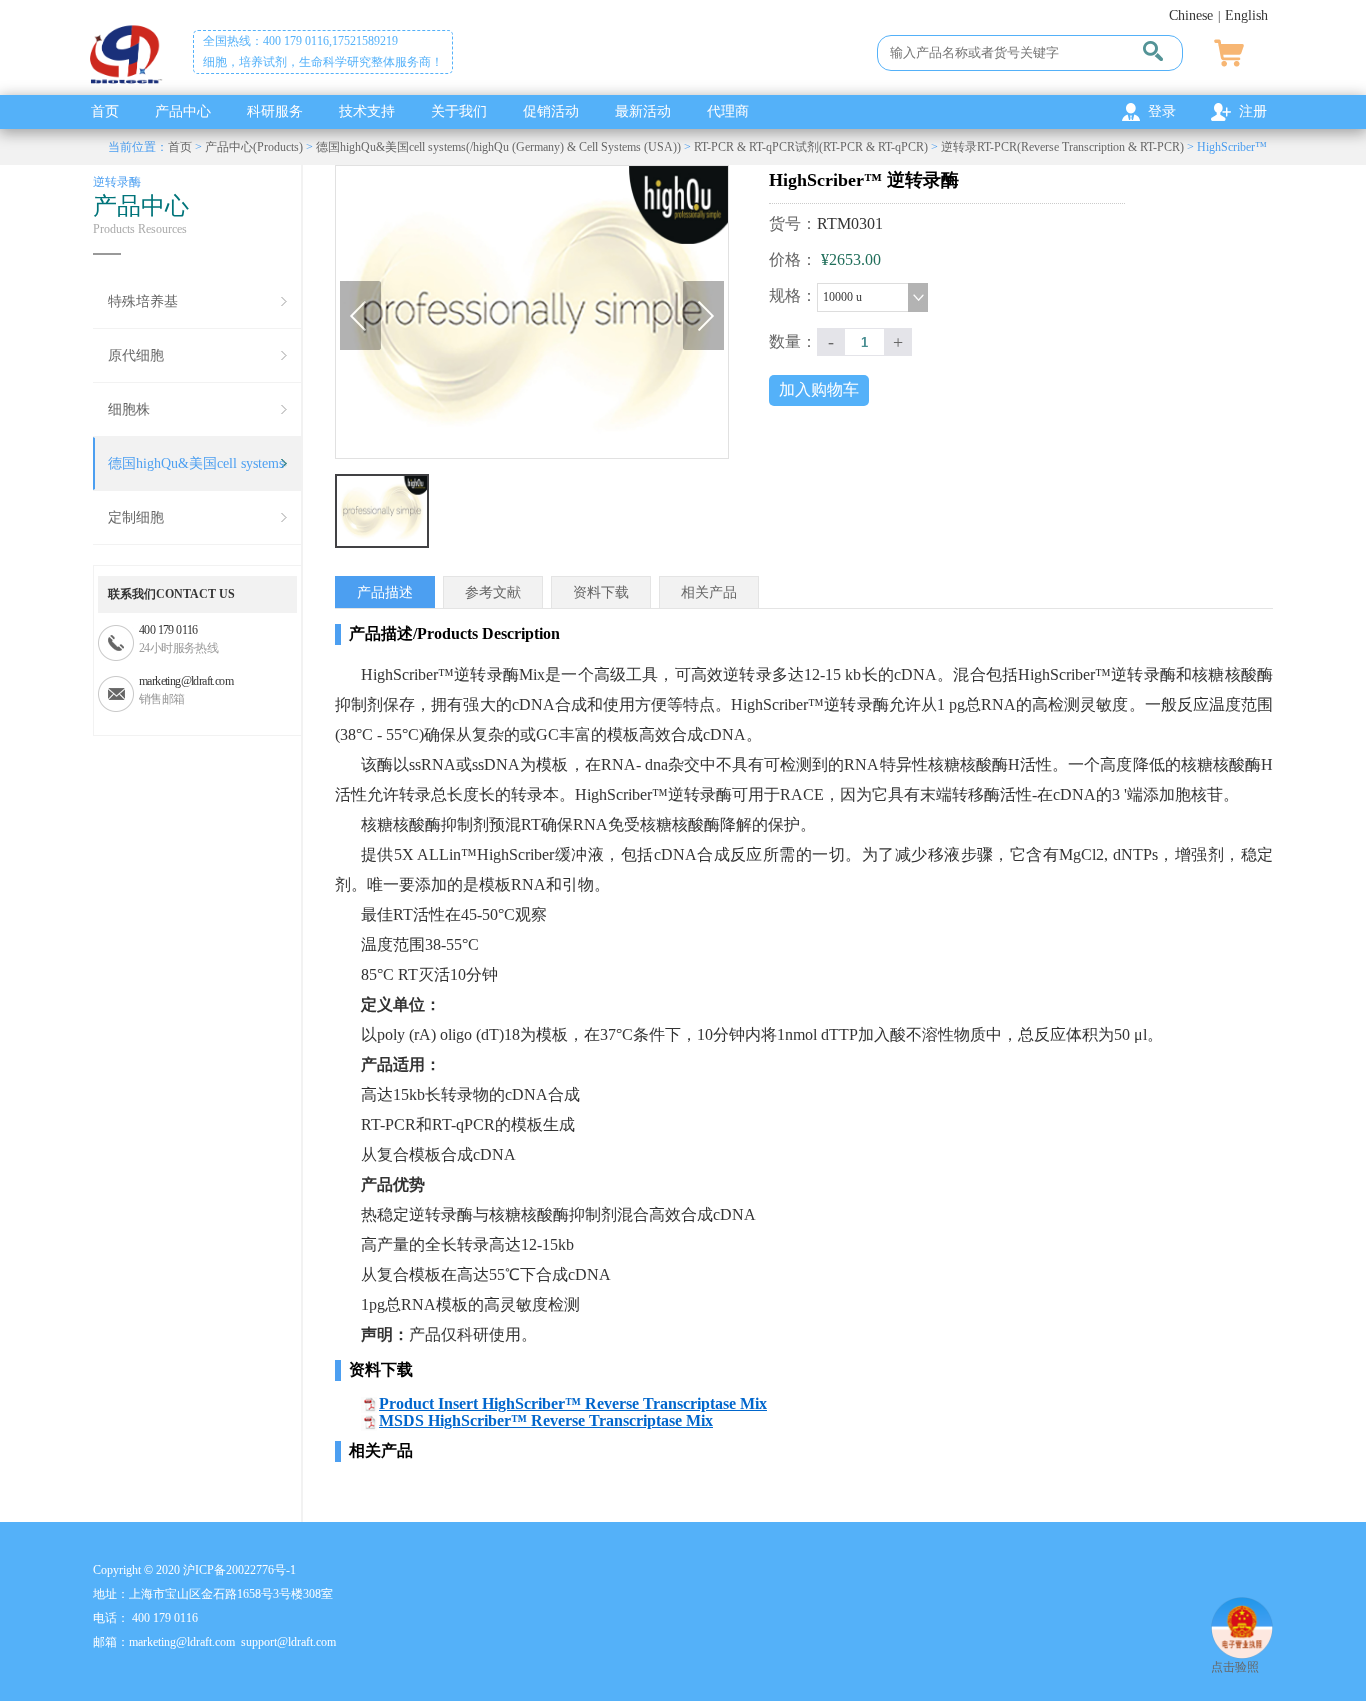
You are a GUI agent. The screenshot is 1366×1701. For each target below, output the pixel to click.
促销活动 (551, 111)
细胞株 (129, 409)
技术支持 (367, 111)
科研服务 (275, 111)
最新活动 (643, 111)
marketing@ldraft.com (186, 681)
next (703, 315)
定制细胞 (136, 517)
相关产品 (709, 592)
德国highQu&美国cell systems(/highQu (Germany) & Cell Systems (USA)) (498, 147)
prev (360, 315)
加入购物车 (819, 389)
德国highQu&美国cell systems (196, 463)
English (1246, 15)
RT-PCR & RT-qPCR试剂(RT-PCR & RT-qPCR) (811, 147)
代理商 (728, 111)
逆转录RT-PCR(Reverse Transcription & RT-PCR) (1062, 147)
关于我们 (459, 111)
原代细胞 (136, 355)
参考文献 (493, 592)
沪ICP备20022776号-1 (239, 1570)
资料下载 (601, 592)
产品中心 (183, 111)
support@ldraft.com (288, 1642)
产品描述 (385, 592)
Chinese (1191, 15)
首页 (105, 111)
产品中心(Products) (254, 147)
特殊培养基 (143, 301)
